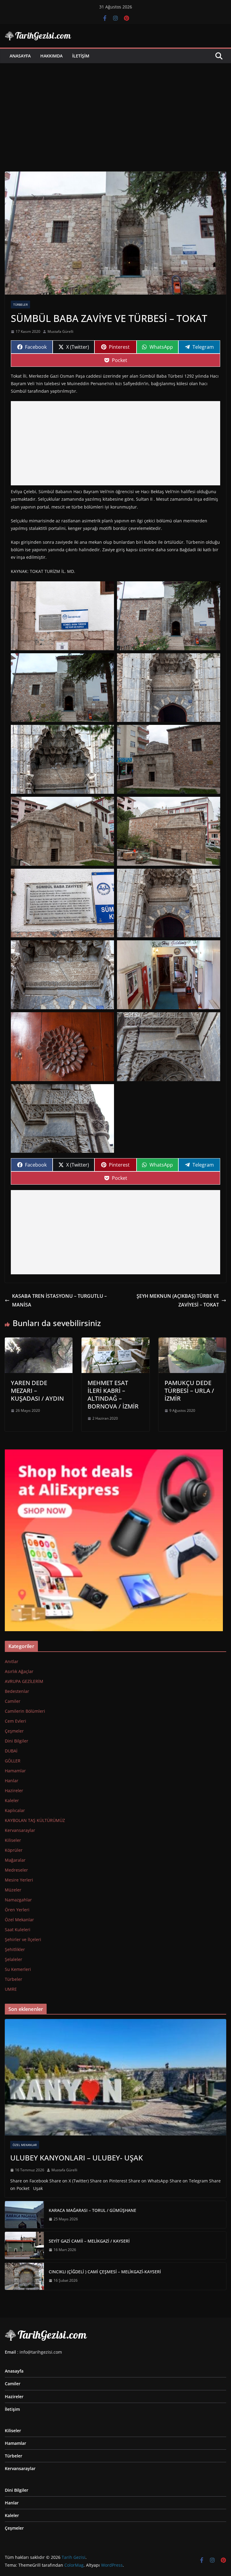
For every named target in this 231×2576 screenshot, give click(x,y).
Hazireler (14, 1791)
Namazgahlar (18, 1900)
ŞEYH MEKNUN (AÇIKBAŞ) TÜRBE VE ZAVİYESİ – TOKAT (178, 1300)
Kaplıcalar (15, 1810)
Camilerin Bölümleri (25, 1711)
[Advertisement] (115, 108)
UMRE (11, 1989)
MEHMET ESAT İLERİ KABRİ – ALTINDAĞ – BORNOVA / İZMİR (113, 1395)
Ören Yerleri (17, 1910)
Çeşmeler (14, 1731)
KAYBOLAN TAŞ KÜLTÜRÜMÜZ (35, 1820)
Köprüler (14, 1850)
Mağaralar (15, 1860)
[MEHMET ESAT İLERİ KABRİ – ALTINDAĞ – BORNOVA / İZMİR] (115, 1342)
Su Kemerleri (18, 1969)
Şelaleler (14, 1959)
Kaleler (12, 1800)
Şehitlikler (15, 1949)
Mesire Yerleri (19, 1880)
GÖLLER (13, 1761)
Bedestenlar (17, 1691)
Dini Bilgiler (17, 1741)
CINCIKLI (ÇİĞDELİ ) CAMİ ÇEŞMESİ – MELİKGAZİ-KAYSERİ (105, 2272)
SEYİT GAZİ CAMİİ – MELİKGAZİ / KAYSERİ (89, 2241)
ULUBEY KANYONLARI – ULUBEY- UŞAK (77, 2158)
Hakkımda (51, 56)
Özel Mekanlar (19, 1920)
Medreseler (16, 1870)
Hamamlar (15, 1771)
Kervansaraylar (20, 1830)
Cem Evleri (15, 1721)
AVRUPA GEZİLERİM (24, 1681)
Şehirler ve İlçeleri (23, 1939)
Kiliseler (13, 1840)
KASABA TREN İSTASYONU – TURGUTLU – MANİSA (59, 1300)
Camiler (13, 1701)
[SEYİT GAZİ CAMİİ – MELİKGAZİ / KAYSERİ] (24, 2245)
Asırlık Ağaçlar (19, 1671)
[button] (62, 616)
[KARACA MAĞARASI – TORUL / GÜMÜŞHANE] (24, 2215)
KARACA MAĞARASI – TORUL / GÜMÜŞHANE (92, 2210)
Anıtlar (12, 1661)
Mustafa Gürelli (60, 331)
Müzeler (13, 1890)
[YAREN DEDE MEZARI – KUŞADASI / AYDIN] (39, 1342)
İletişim (81, 56)
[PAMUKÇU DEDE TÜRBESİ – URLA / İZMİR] (192, 1342)
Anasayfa (20, 56)
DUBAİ (11, 1751)
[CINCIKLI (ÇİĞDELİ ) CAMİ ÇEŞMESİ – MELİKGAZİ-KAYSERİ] (24, 2276)
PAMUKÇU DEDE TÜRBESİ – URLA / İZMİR (189, 1391)
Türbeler (20, 305)
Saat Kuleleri (18, 1930)
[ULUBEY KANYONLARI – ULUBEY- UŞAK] (115, 2077)
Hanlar (12, 1781)
